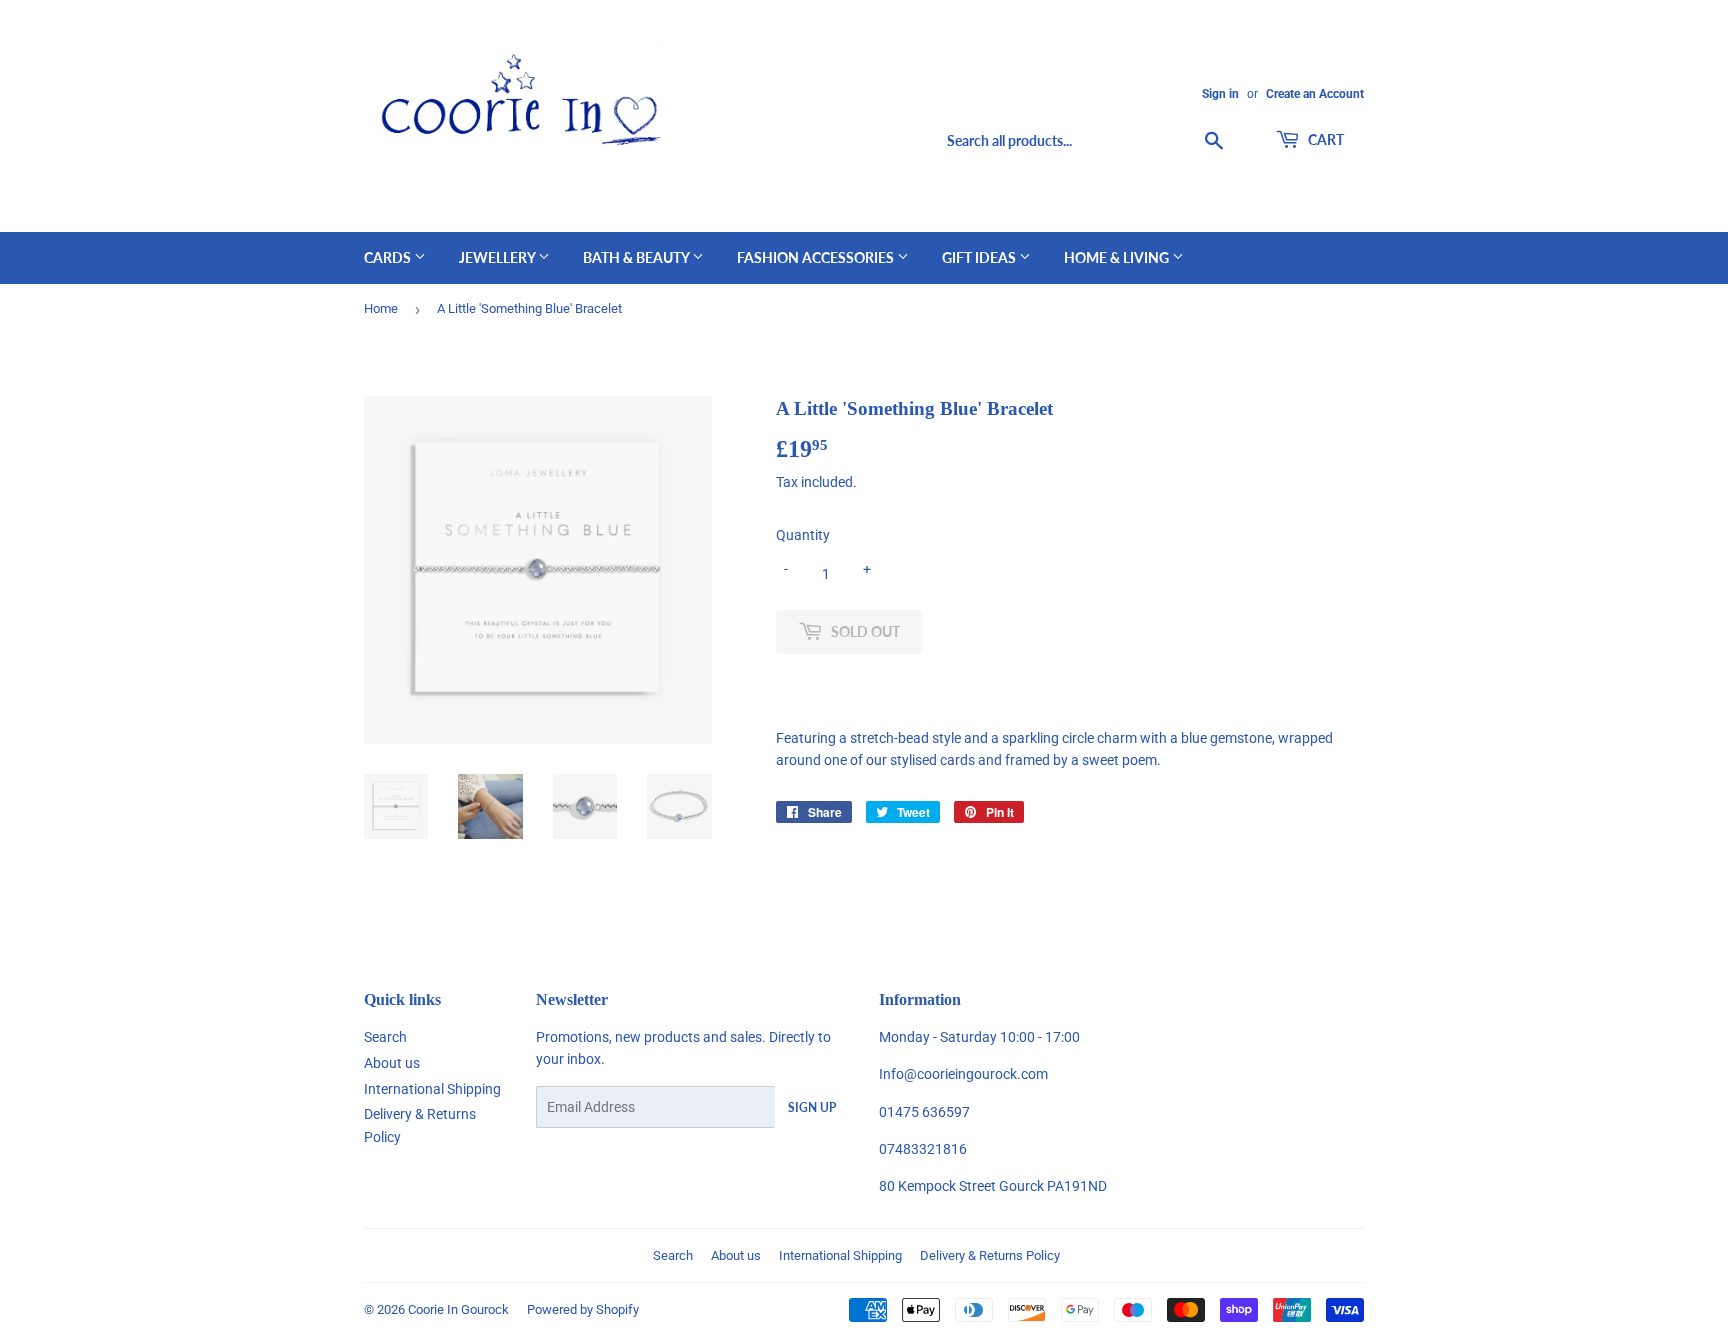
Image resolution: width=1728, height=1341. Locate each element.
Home (381, 308)
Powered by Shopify (583, 1309)
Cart (1324, 139)
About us (392, 1063)
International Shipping (432, 1089)
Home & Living (1118, 257)
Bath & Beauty (637, 257)
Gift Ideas (980, 257)
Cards (389, 257)
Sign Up (812, 1107)
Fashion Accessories (817, 257)
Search (385, 1037)
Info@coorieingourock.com (963, 1074)
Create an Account (1315, 94)
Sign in (1220, 94)
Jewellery (498, 257)
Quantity (803, 535)
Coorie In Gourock (458, 1309)
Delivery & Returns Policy (990, 1255)
